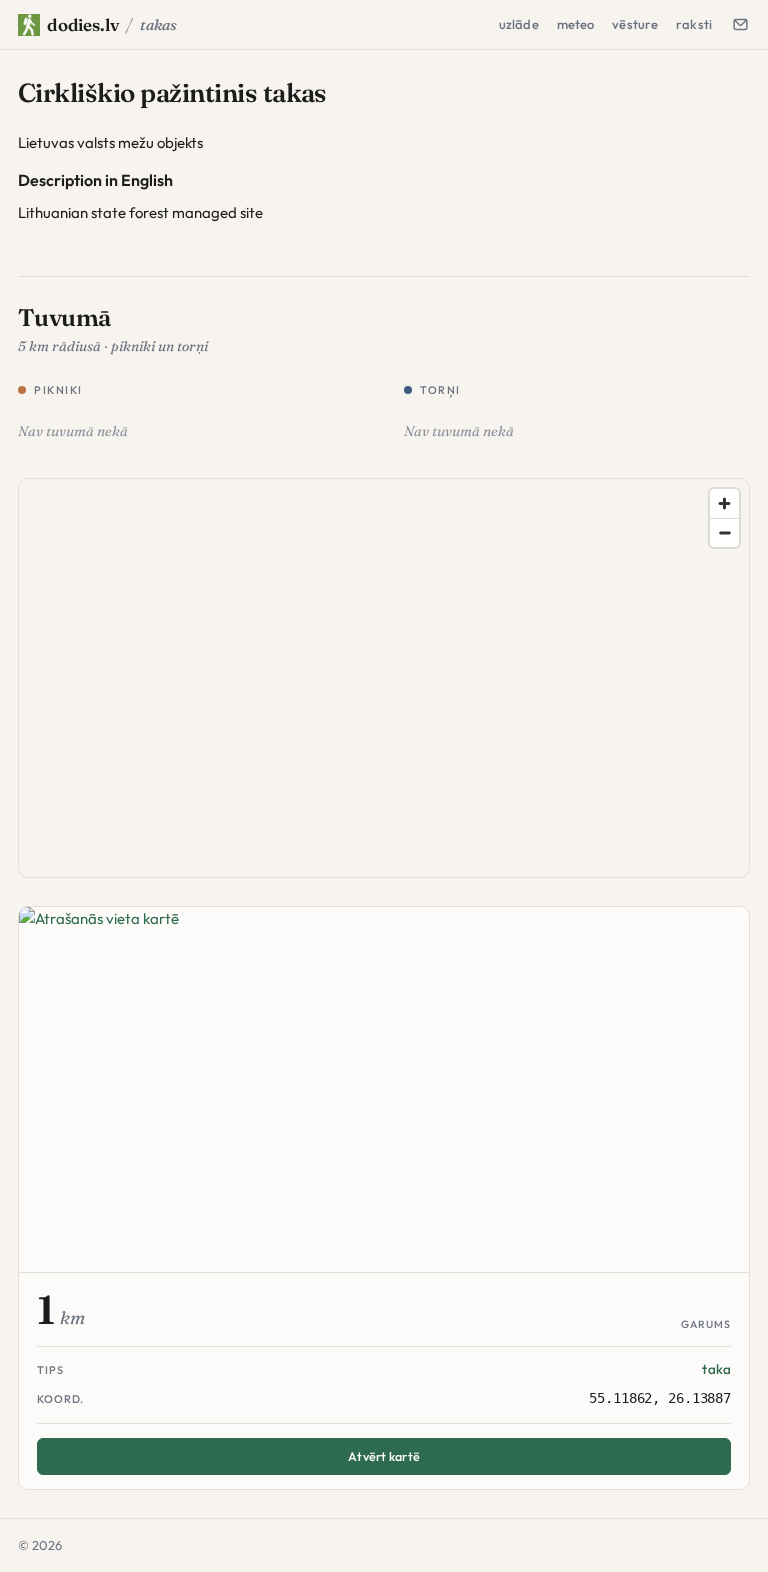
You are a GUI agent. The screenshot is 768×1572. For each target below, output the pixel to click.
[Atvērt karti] (384, 1090)
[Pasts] (740, 24)
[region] (385, 679)
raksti (694, 24)
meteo (576, 24)
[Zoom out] (724, 532)
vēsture (635, 24)
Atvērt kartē (384, 1456)
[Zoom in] (724, 503)
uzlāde (519, 24)
